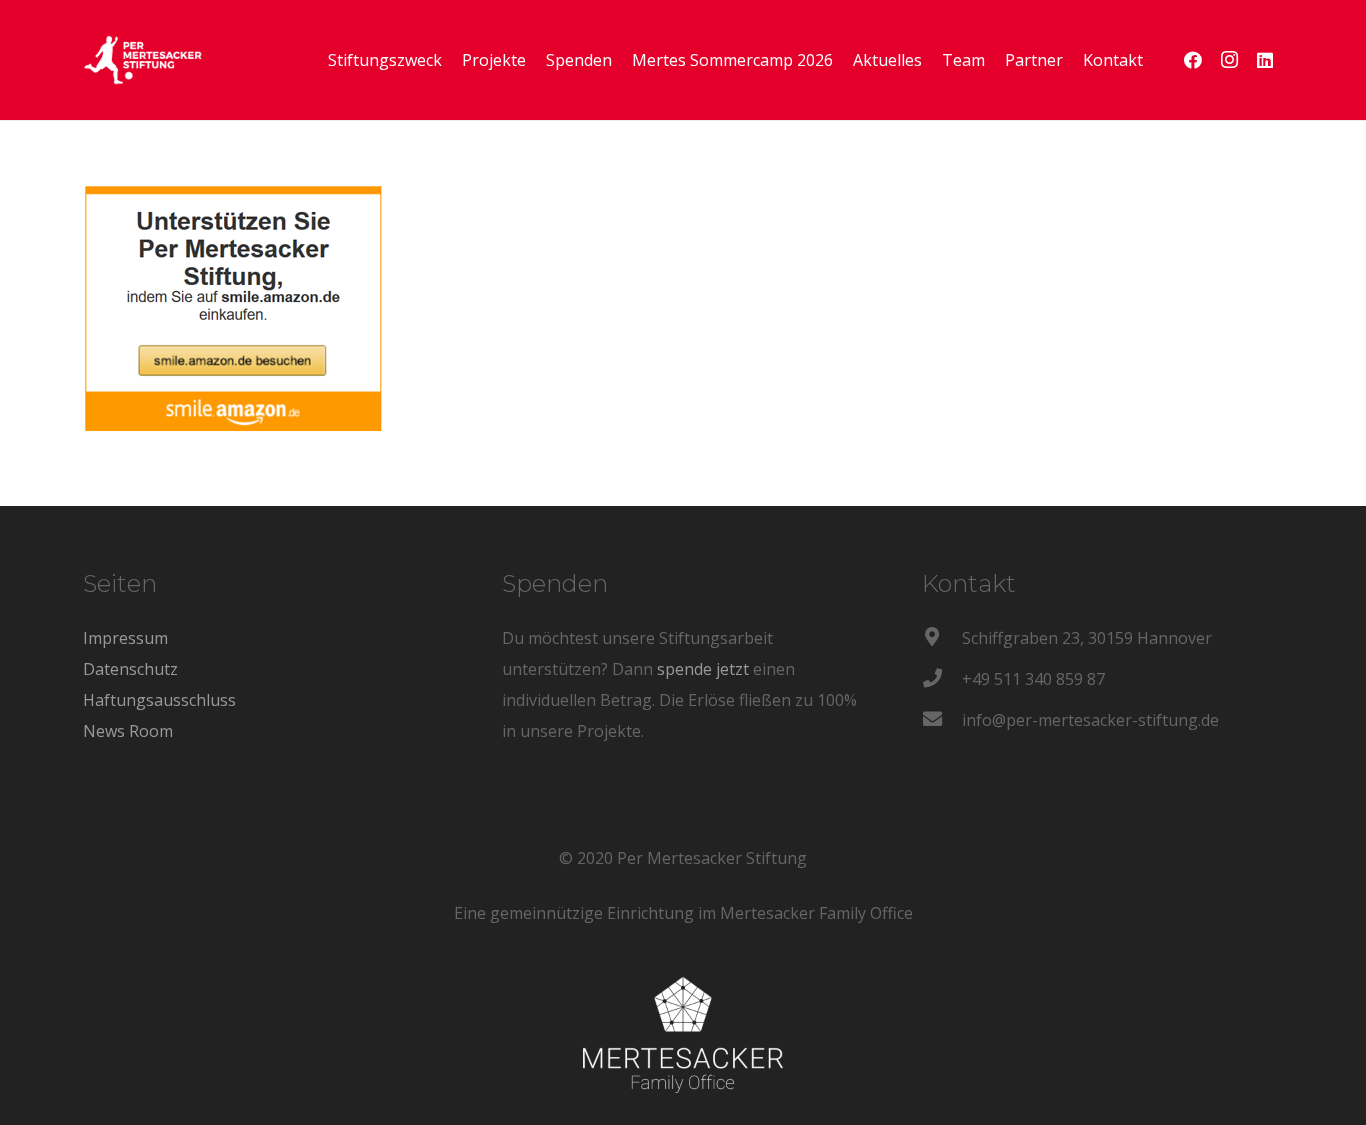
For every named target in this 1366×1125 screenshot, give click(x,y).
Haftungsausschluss (159, 700)
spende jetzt (703, 669)
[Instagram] (1229, 60)
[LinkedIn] (1265, 60)
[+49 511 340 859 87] (942, 679)
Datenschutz (130, 669)
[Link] (143, 60)
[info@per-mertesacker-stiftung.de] (942, 720)
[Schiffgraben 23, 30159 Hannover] (942, 638)
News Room (128, 731)
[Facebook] (1193, 60)
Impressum (125, 638)
